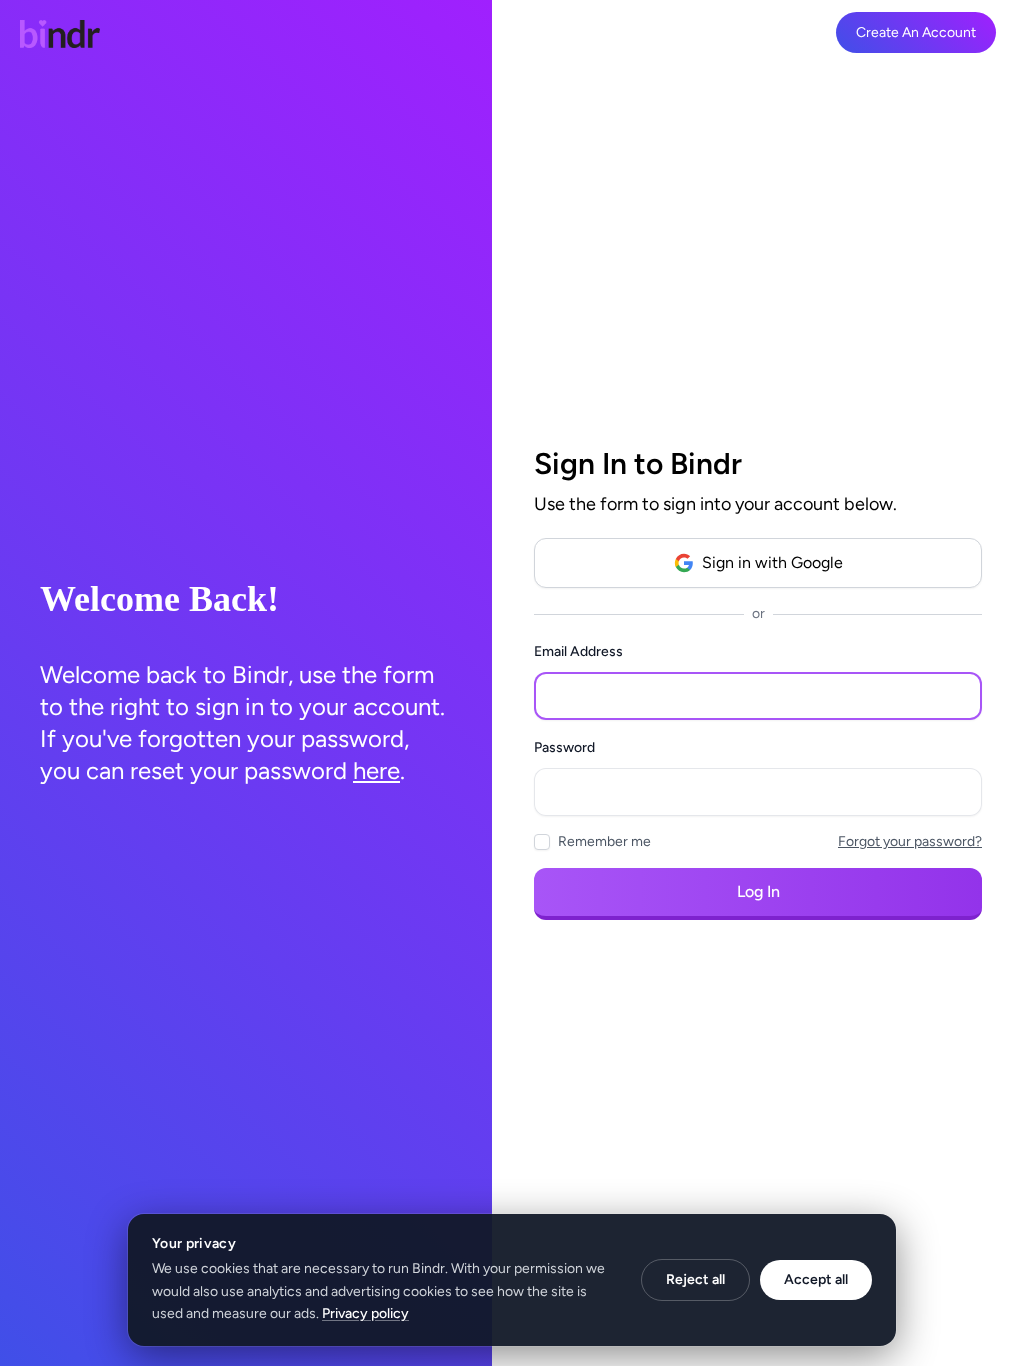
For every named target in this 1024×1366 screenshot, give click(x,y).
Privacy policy (365, 1313)
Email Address (578, 651)
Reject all (695, 1279)
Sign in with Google (772, 562)
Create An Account (916, 32)
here (376, 770)
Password (564, 747)
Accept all (816, 1279)
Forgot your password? (910, 841)
